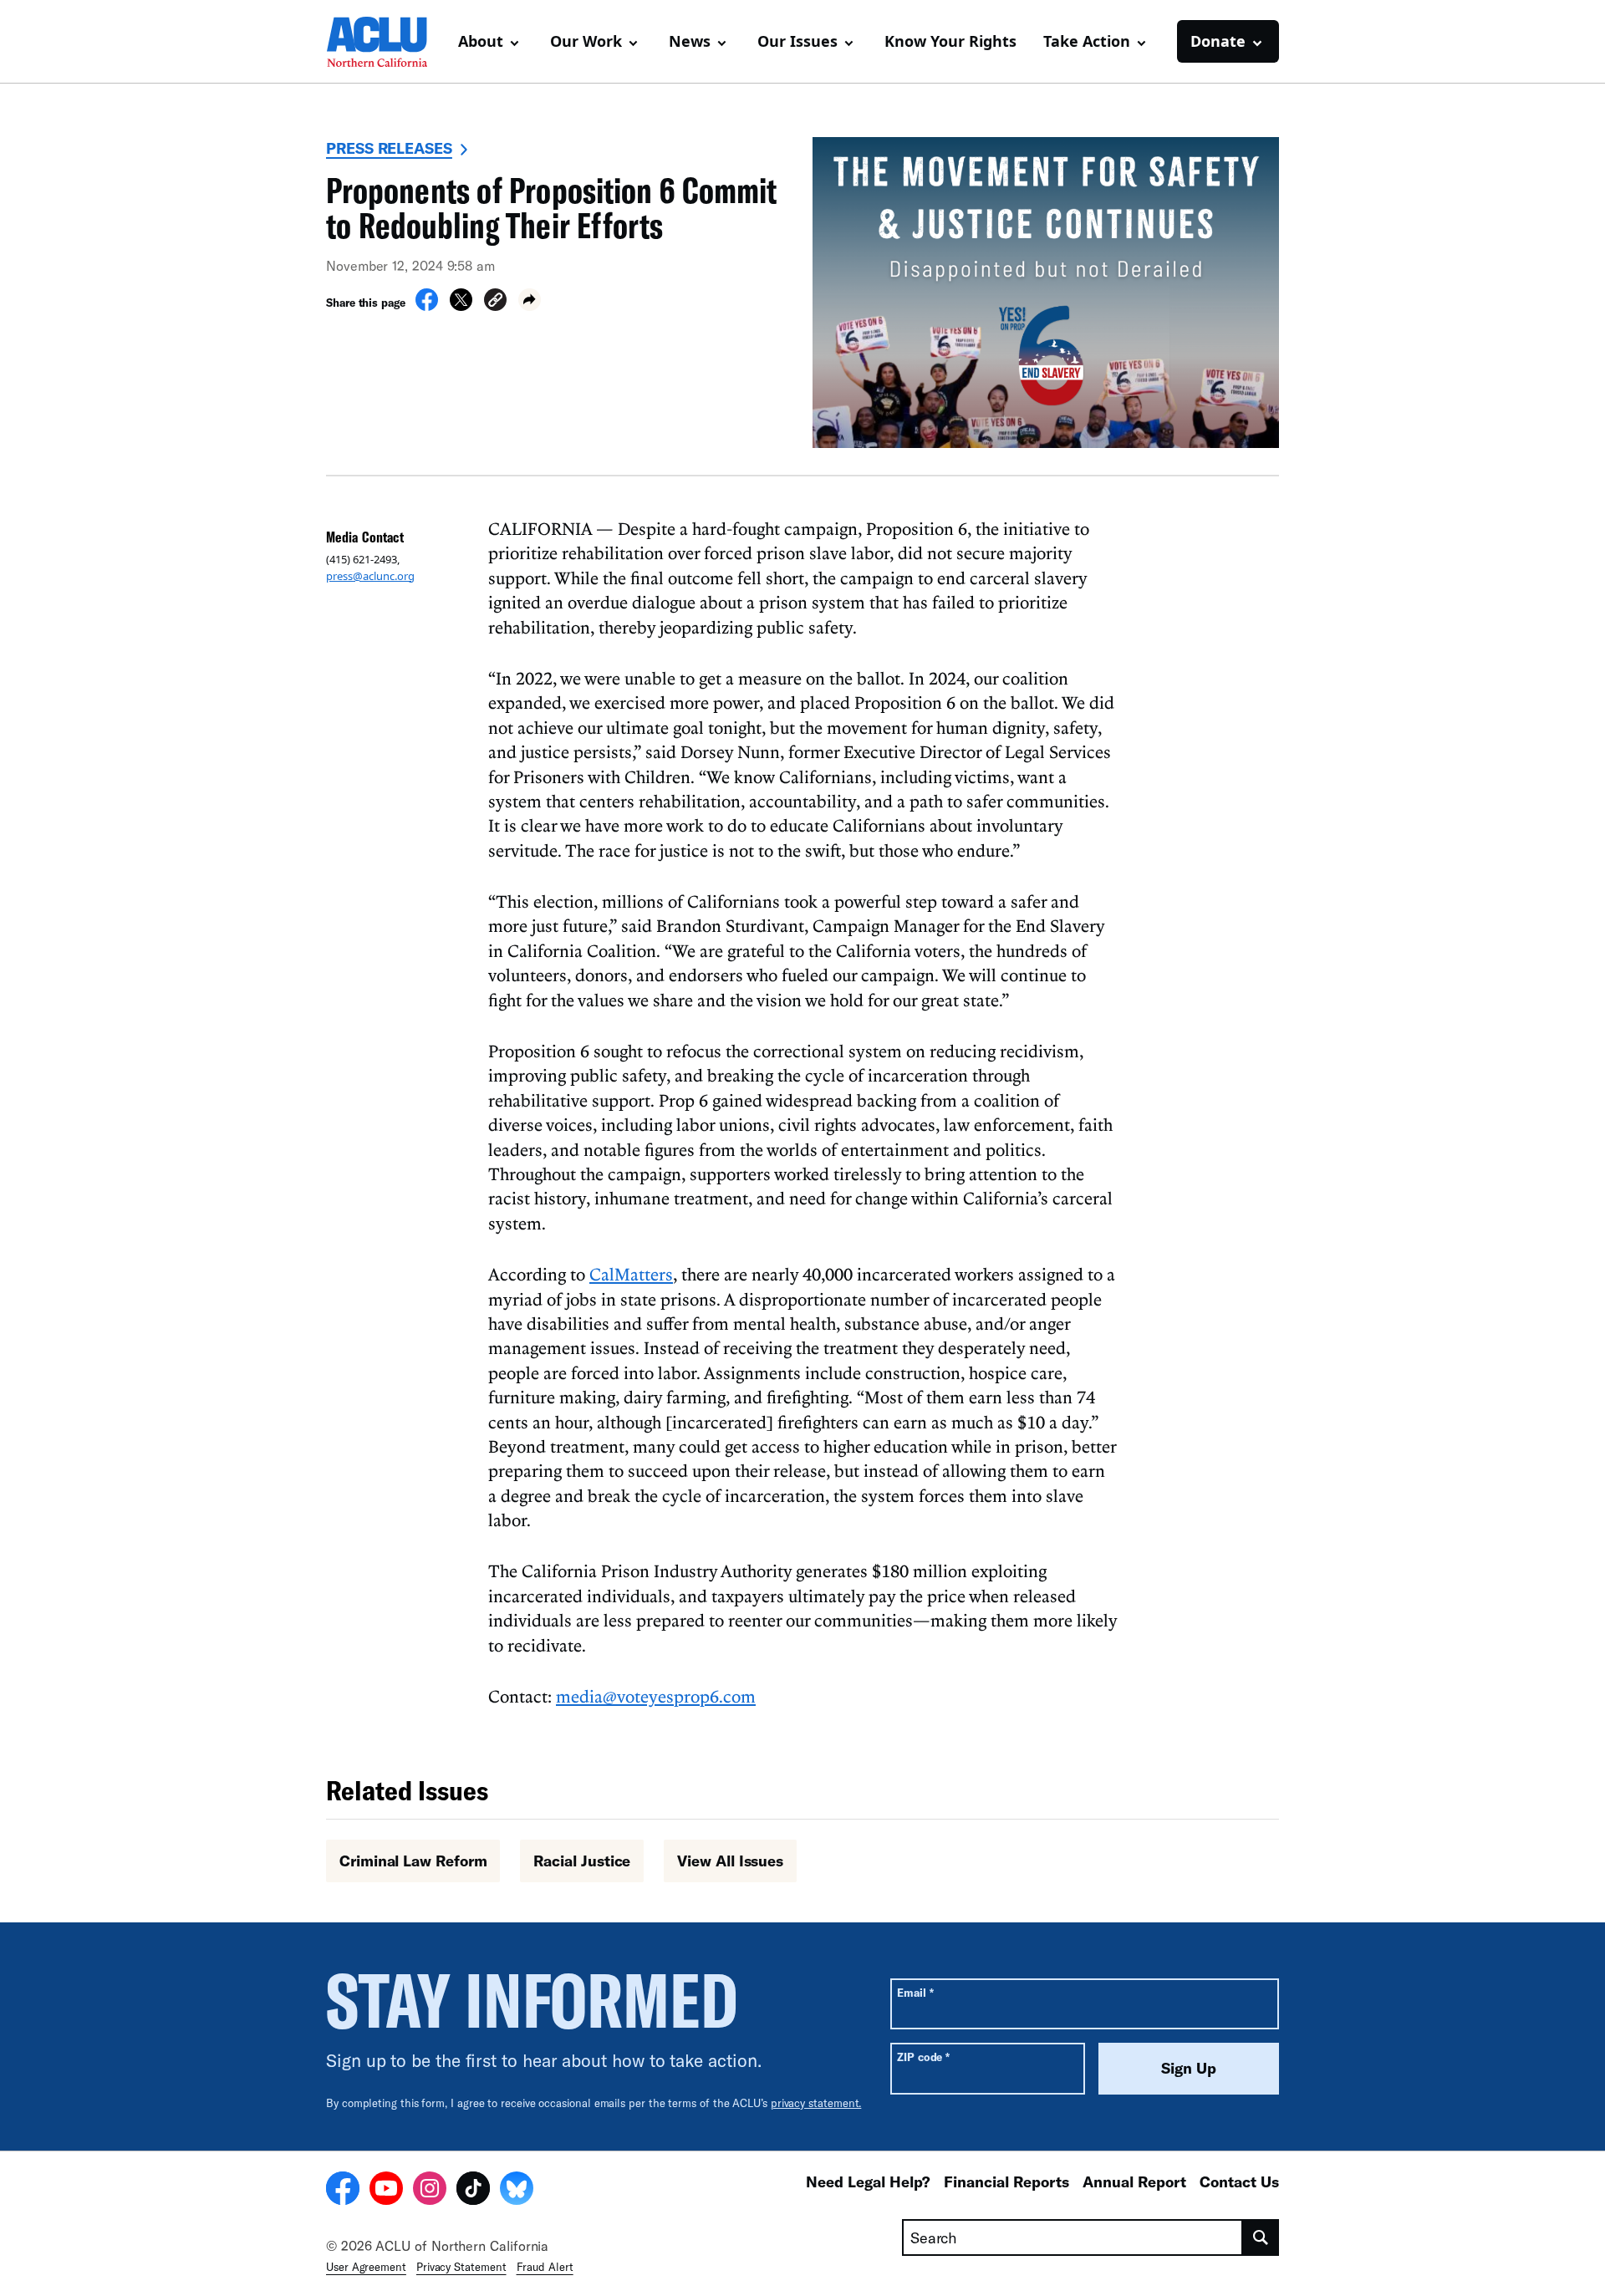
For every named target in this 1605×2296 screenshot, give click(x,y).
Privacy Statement (461, 2267)
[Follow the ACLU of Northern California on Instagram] (430, 2191)
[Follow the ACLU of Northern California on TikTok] (473, 2191)
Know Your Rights (950, 41)
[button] (495, 302)
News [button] (690, 41)
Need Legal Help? (868, 2181)
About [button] (481, 41)
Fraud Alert (545, 2267)
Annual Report (1134, 2181)
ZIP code (923, 2057)
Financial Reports (1006, 2181)
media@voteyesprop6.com (656, 1696)
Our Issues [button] (797, 41)
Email (915, 1992)
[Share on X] (461, 306)
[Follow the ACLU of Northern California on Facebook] (343, 2191)
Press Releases (389, 148)
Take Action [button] (1087, 41)
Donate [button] (1218, 41)
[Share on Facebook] (427, 306)
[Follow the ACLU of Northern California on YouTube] (386, 2191)
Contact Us (1239, 2181)
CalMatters (631, 1274)
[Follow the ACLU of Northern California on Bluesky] (517, 2191)
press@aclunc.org (370, 576)
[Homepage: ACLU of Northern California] (385, 42)
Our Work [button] (586, 41)
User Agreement (366, 2267)
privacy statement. (816, 2103)
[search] (1261, 2237)
